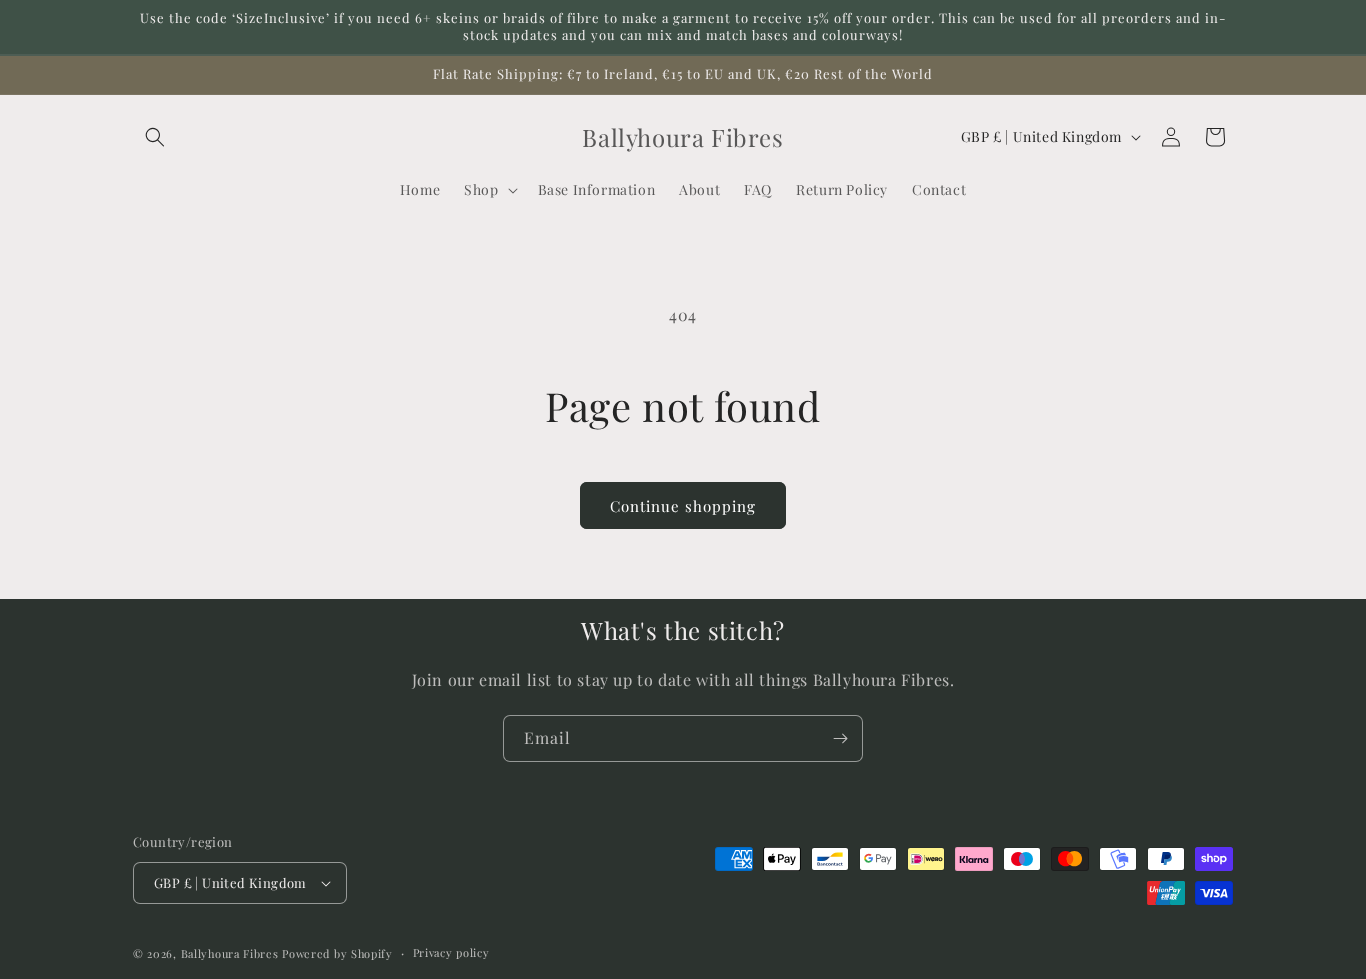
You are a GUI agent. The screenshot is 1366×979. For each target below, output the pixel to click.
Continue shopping (683, 506)
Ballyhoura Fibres (230, 953)
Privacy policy (451, 952)
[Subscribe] (840, 738)
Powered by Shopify (337, 953)
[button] (155, 137)
